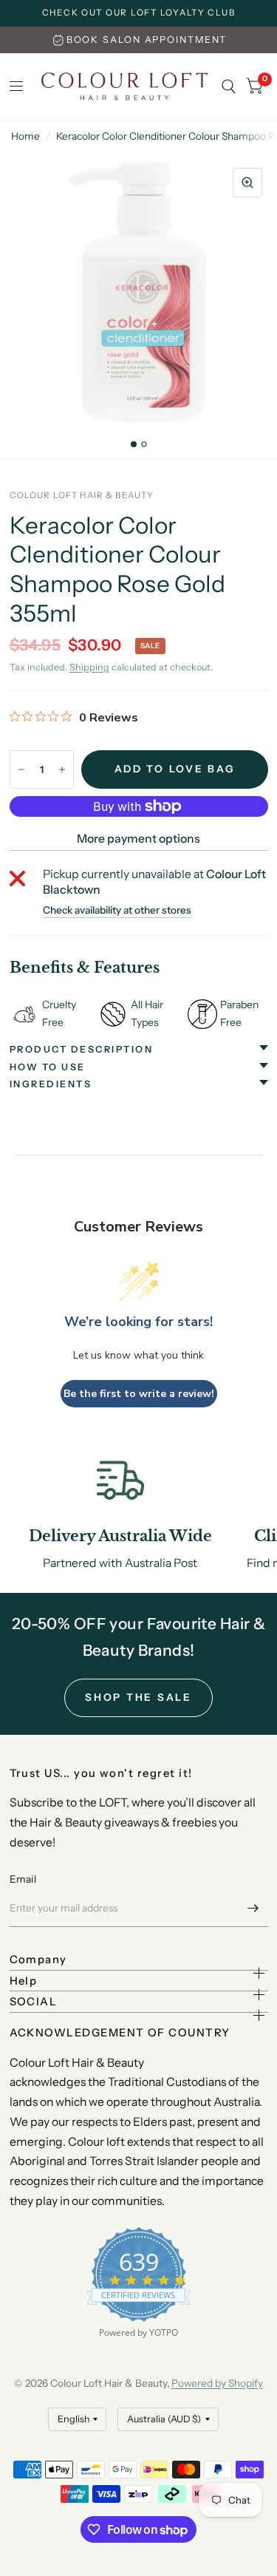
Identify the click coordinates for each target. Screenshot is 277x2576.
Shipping (89, 667)
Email (23, 1879)
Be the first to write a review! (139, 1394)
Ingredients (51, 1084)
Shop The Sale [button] (138, 1697)
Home (25, 136)
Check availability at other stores (117, 911)
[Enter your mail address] (253, 1908)
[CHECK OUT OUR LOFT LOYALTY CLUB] (139, 13)
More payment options (138, 839)
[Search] (229, 86)
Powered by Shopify (217, 2383)
